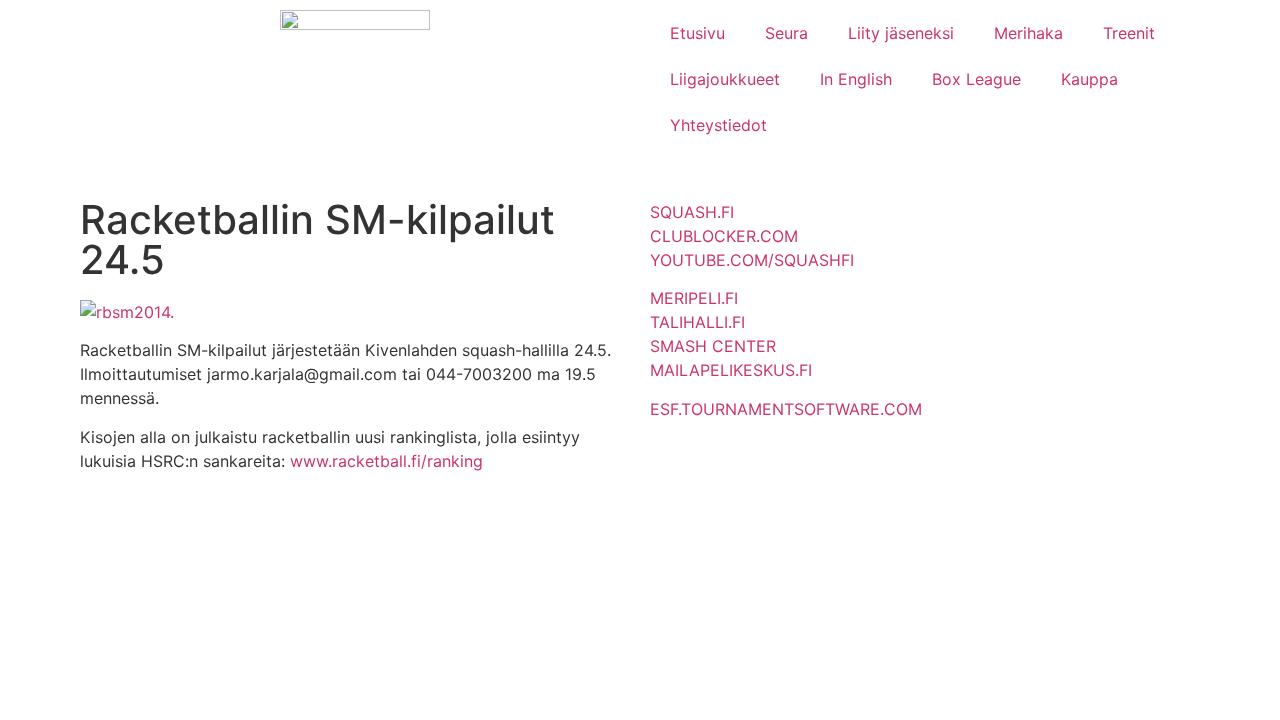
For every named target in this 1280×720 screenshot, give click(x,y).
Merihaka (1028, 33)
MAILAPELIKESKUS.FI (731, 370)
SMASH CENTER (713, 346)
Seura (786, 33)
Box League (976, 79)
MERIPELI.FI (694, 298)
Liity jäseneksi (901, 33)
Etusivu (697, 33)
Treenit (1129, 33)
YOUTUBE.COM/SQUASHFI (752, 260)
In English (856, 79)
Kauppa (1089, 79)
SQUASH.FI (692, 212)
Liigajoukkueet (725, 79)
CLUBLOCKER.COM (724, 236)
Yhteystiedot (718, 125)
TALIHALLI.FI (697, 322)
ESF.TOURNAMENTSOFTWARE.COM (786, 409)
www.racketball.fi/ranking (386, 461)
